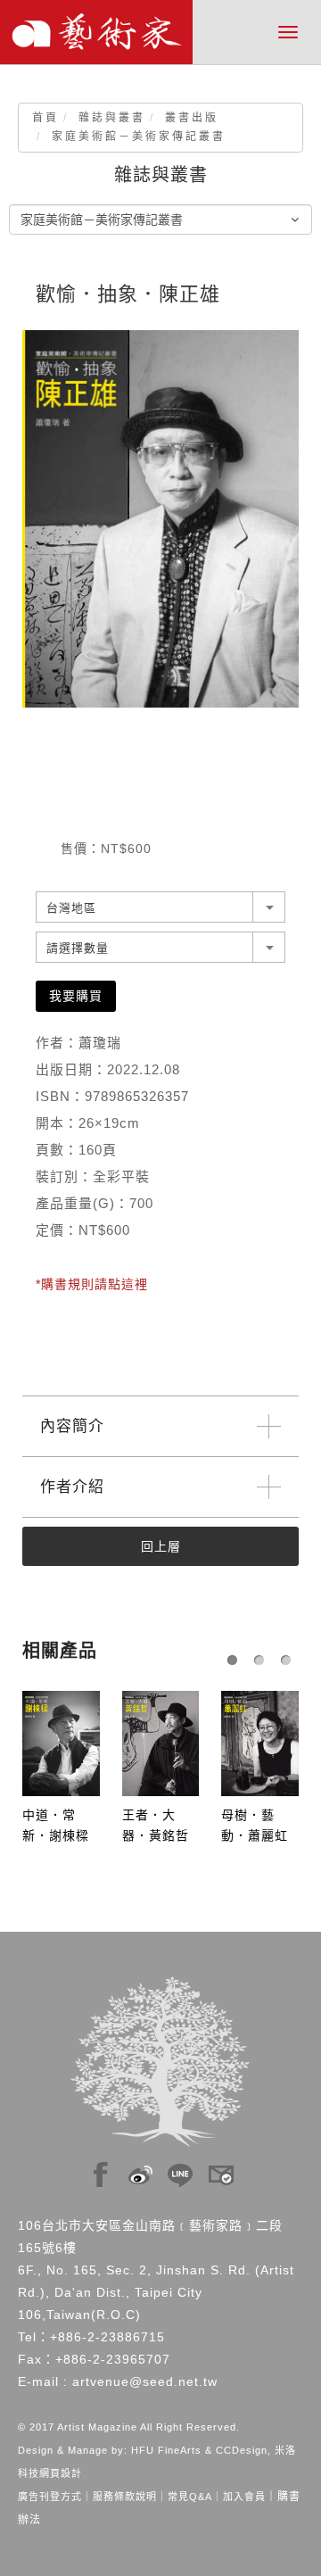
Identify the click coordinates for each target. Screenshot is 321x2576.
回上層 (161, 1546)
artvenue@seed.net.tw (145, 2381)
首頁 (45, 118)
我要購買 (76, 996)
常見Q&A (190, 2497)
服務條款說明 (125, 2497)
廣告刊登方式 (50, 2497)
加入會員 (244, 2497)
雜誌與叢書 (112, 118)
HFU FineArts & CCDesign (199, 2450)
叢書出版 (192, 118)
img (101, 2170)
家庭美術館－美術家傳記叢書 (139, 137)
